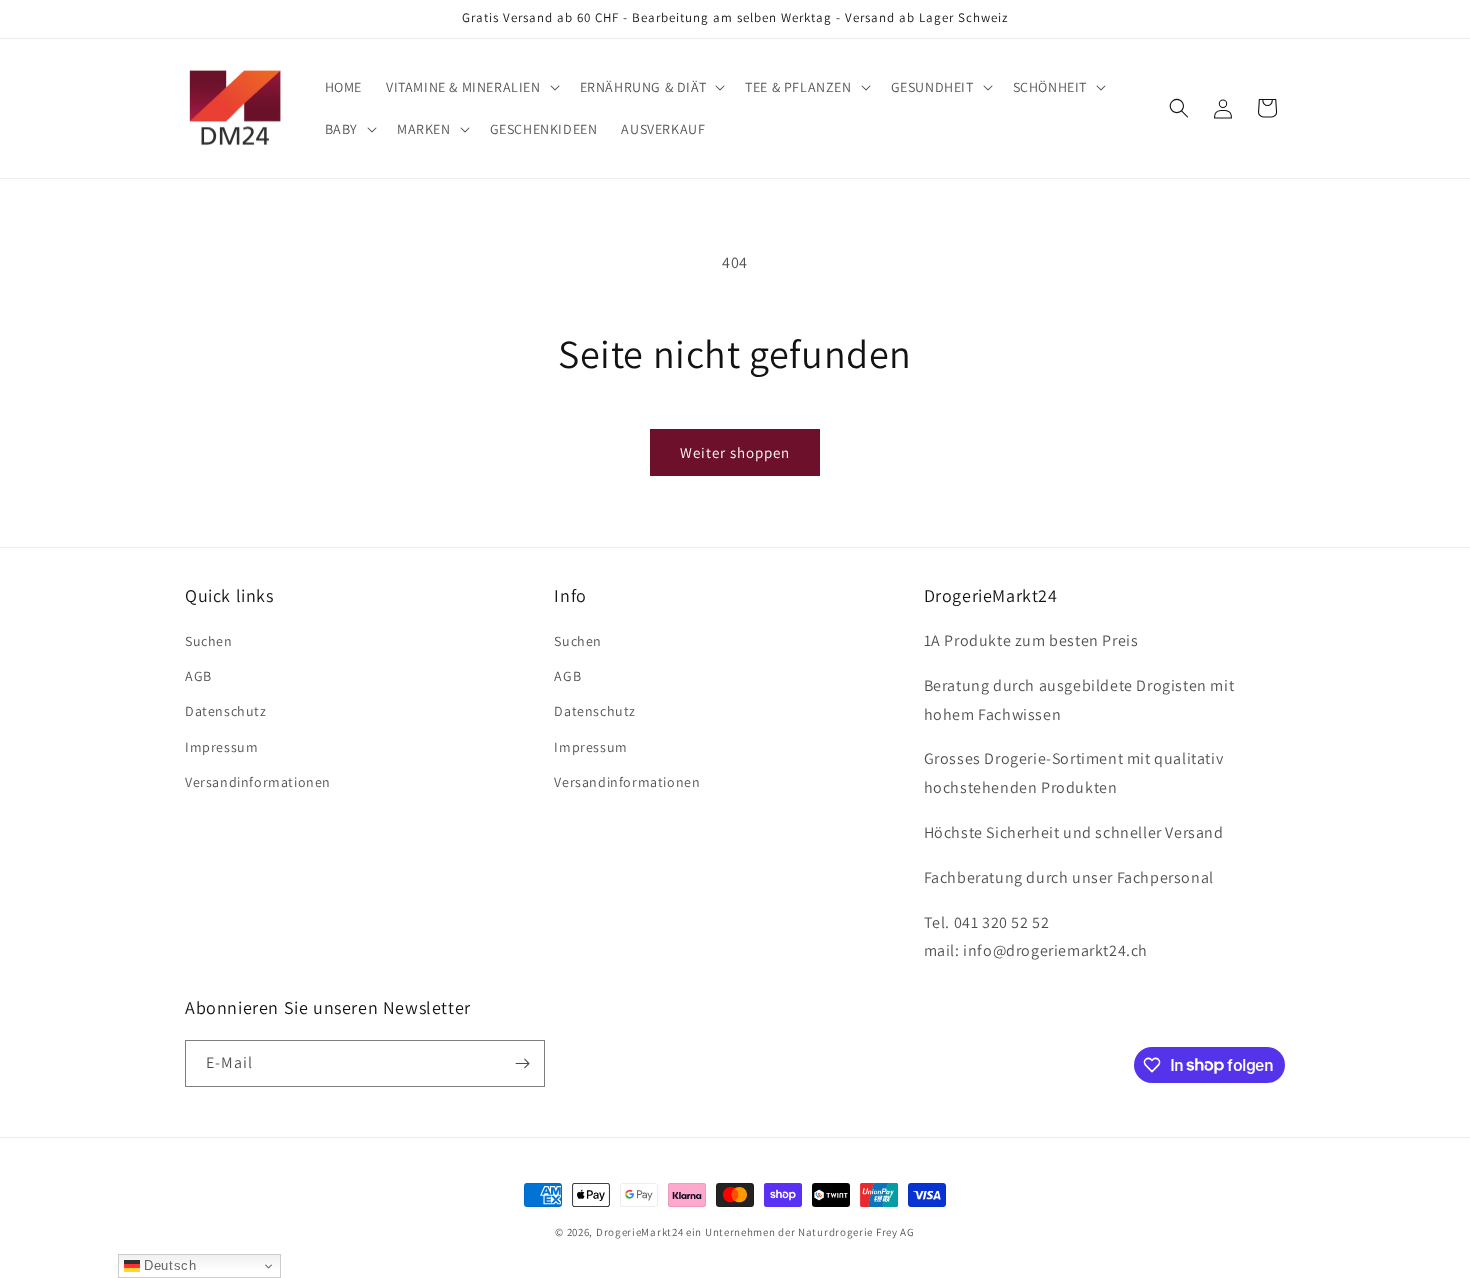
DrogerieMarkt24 (640, 1232)
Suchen (209, 641)
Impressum (221, 747)
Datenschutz (226, 711)
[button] (471, 87)
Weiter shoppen (735, 452)
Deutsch (168, 1265)
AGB (198, 676)
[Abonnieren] (522, 1063)
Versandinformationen (258, 782)
